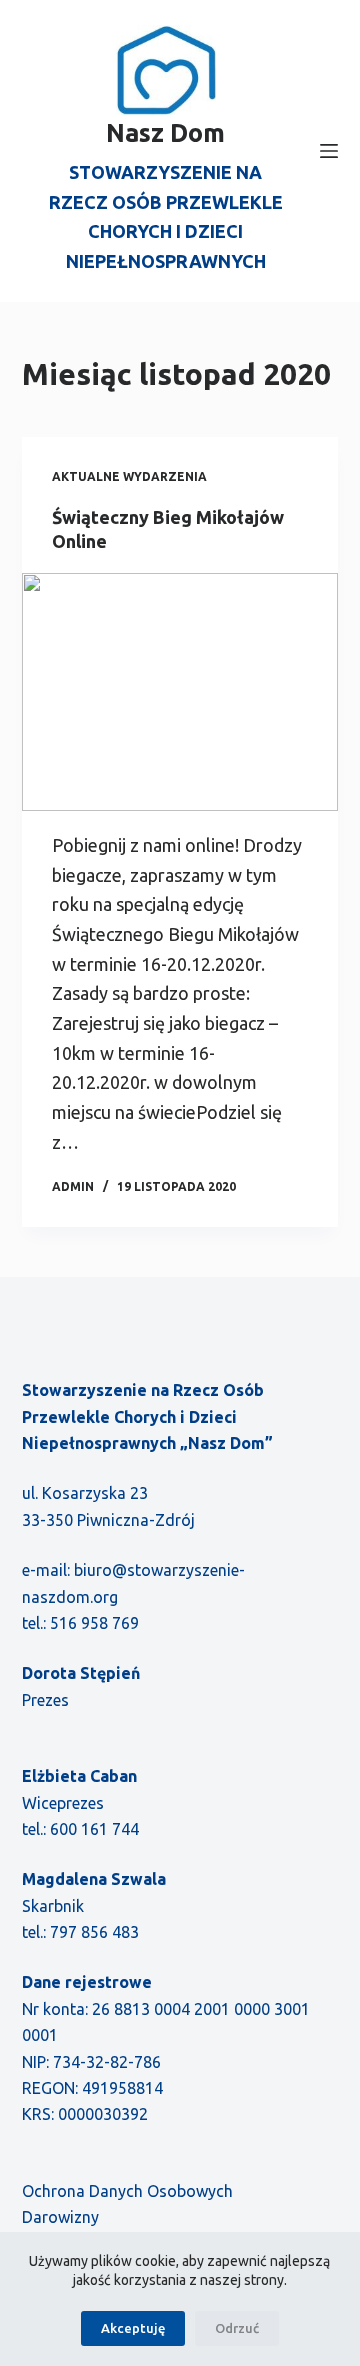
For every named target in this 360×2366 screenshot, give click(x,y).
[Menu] (329, 151)
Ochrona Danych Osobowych (127, 2191)
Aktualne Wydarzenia (129, 476)
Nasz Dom (165, 133)
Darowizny (60, 2217)
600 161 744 (94, 1829)
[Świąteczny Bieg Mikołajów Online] (180, 692)
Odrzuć (237, 2328)
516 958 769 (94, 1623)
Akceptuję (133, 2328)
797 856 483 (94, 1932)
